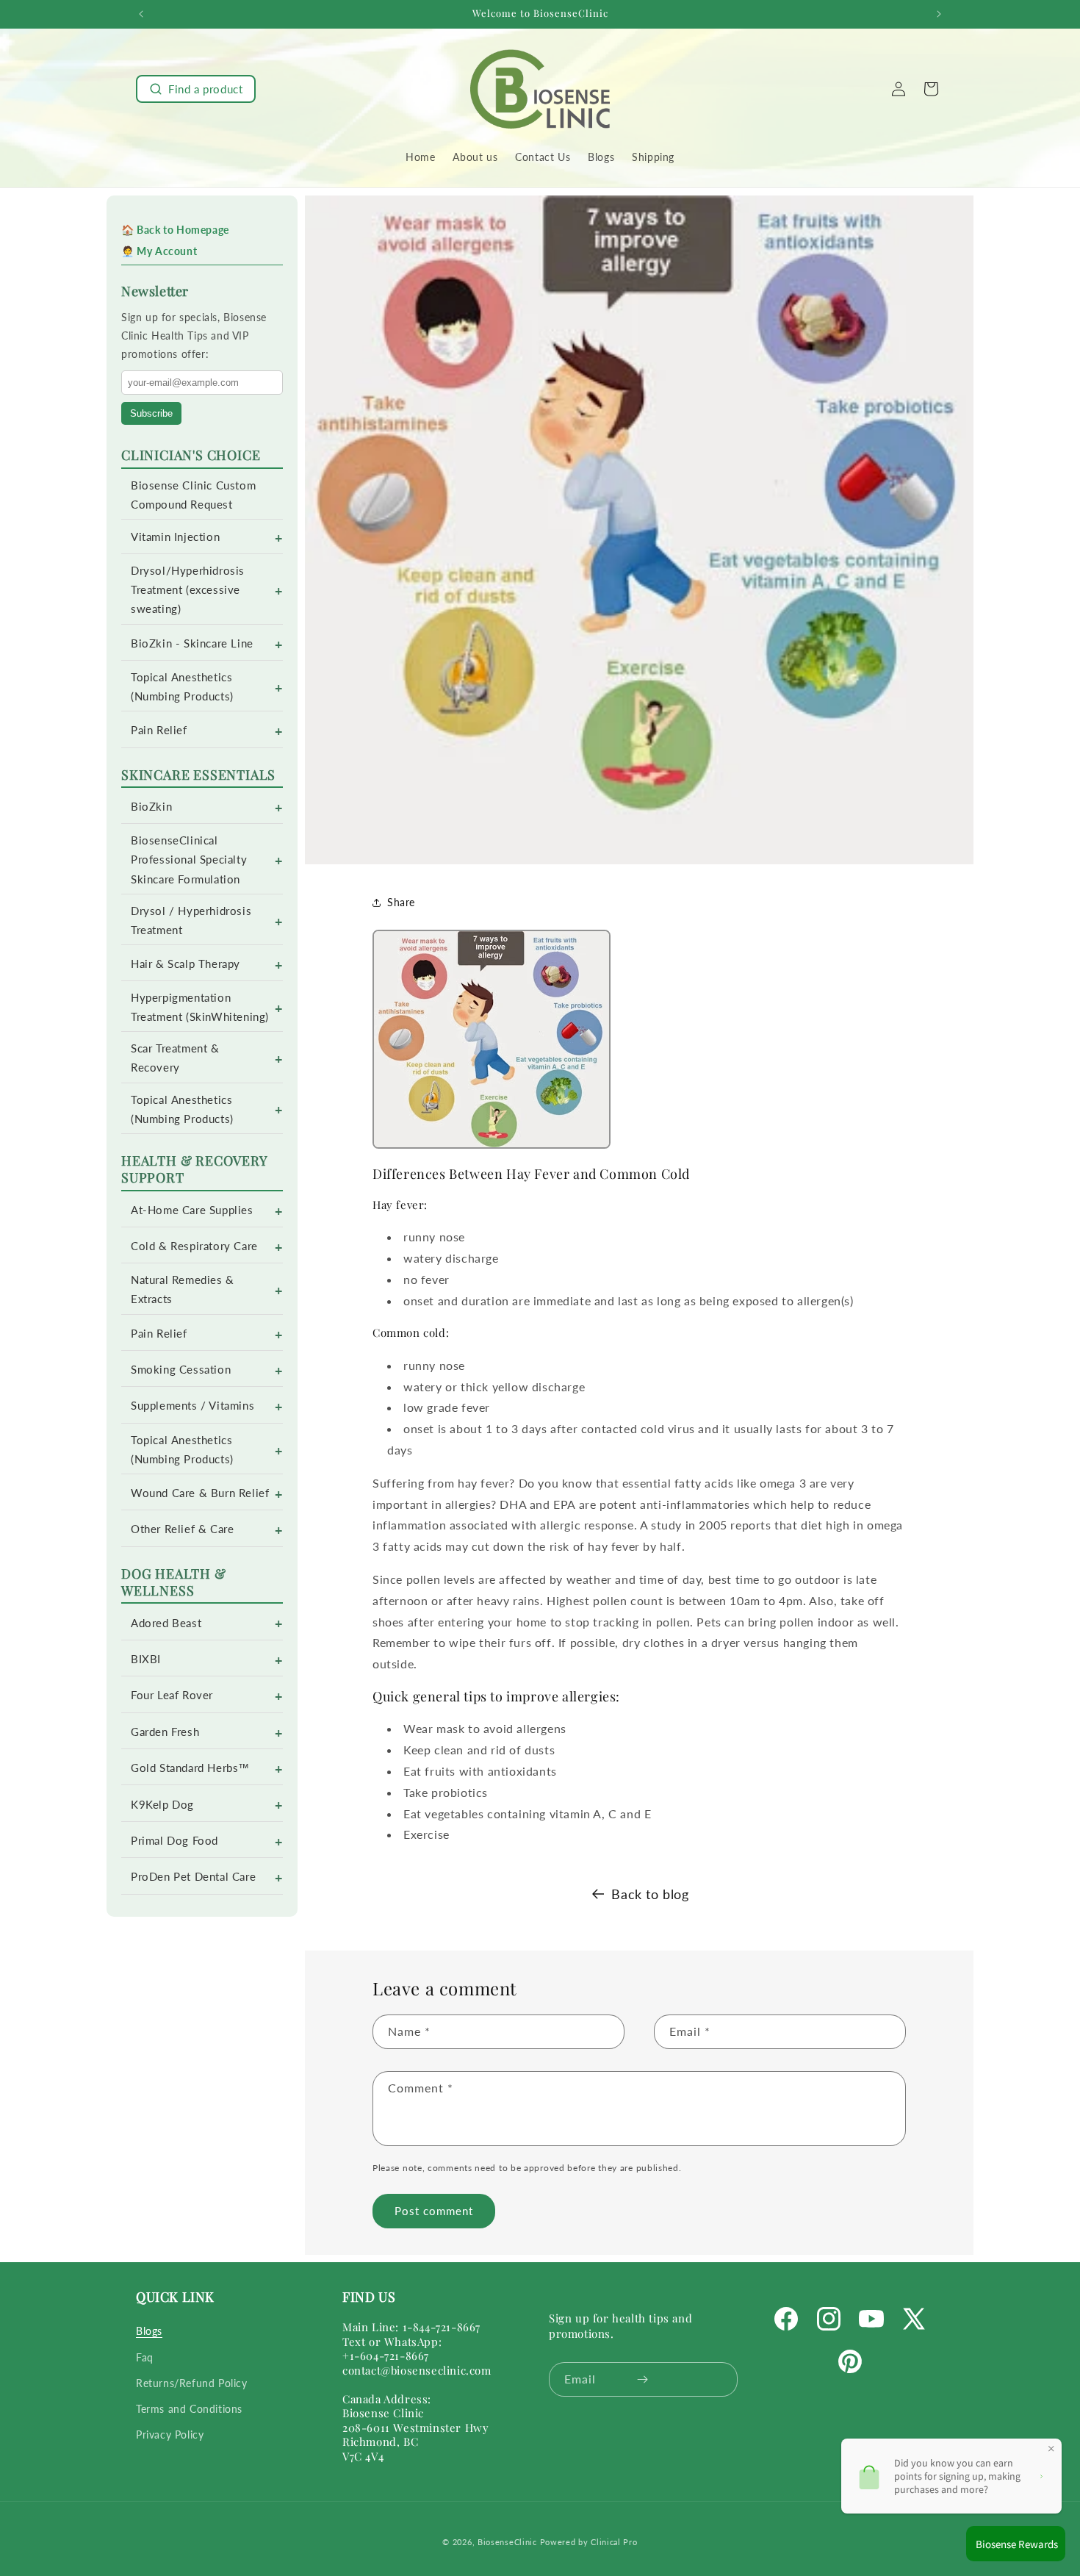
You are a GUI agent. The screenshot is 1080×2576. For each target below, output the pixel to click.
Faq (145, 2357)
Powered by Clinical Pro (589, 2542)
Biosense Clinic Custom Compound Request (193, 495)
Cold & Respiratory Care (194, 1246)
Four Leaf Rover (172, 1695)
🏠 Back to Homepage (175, 230)
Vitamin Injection (175, 537)
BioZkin (151, 807)
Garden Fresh (165, 1732)
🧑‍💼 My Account (159, 251)
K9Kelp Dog (162, 1805)
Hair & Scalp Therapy (186, 964)
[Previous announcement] (141, 14)
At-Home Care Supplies (192, 1210)
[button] (196, 89)
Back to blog (650, 1894)
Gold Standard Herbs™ (190, 1768)
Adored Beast (166, 1623)
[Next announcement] (939, 14)
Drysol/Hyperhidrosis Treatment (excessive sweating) (188, 590)
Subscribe (151, 413)
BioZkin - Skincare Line (192, 643)
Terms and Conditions (189, 2409)
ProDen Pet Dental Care (193, 1877)
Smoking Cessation (181, 1370)
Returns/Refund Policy (192, 2383)
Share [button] (401, 902)
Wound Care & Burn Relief (200, 1493)
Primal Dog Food (174, 1841)
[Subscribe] (642, 2379)
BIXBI (146, 1659)
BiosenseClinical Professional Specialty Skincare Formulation (189, 860)
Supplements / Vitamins (192, 1406)
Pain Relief (159, 730)
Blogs (149, 2332)
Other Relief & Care (182, 1529)
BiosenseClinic (507, 2542)
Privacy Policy (170, 2435)
